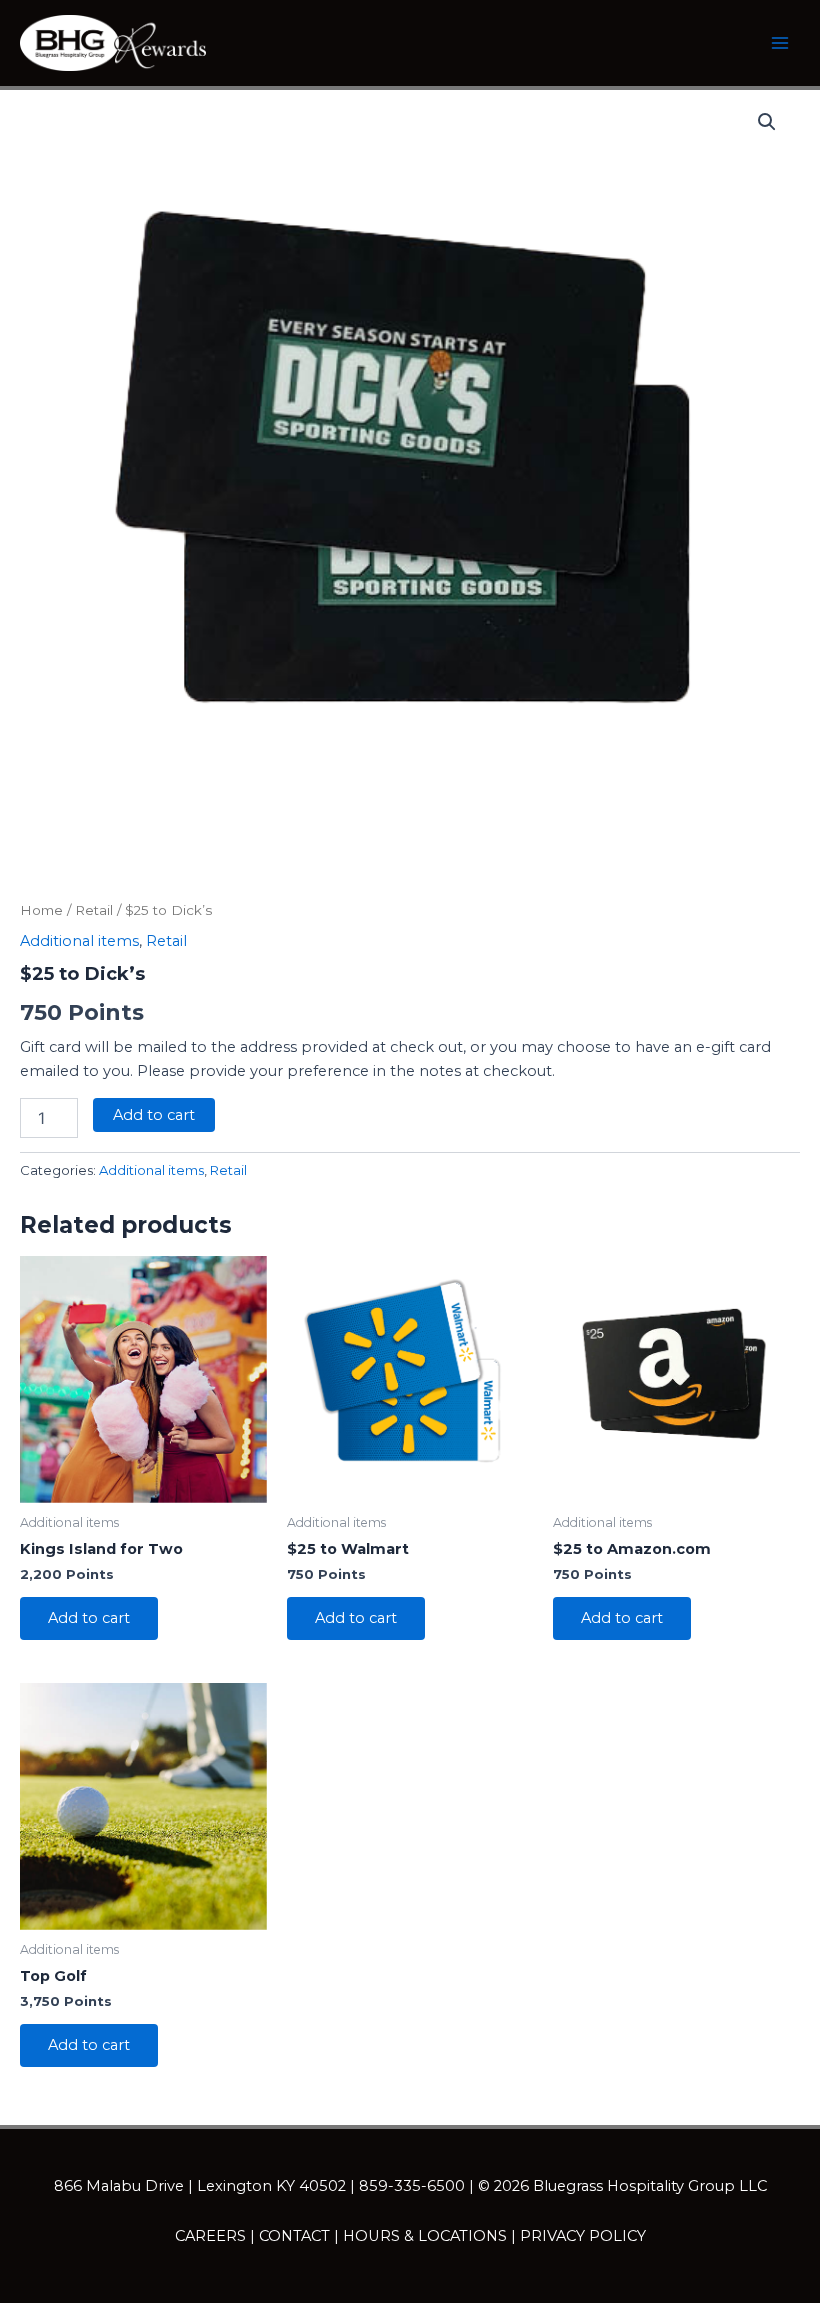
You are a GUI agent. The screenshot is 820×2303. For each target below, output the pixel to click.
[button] (767, 122)
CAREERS (210, 2236)
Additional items (79, 941)
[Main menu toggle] (780, 43)
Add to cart (154, 1115)
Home (41, 910)
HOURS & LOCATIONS (425, 2236)
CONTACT (294, 2236)
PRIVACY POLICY (583, 2236)
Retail (94, 910)
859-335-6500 (412, 2186)
